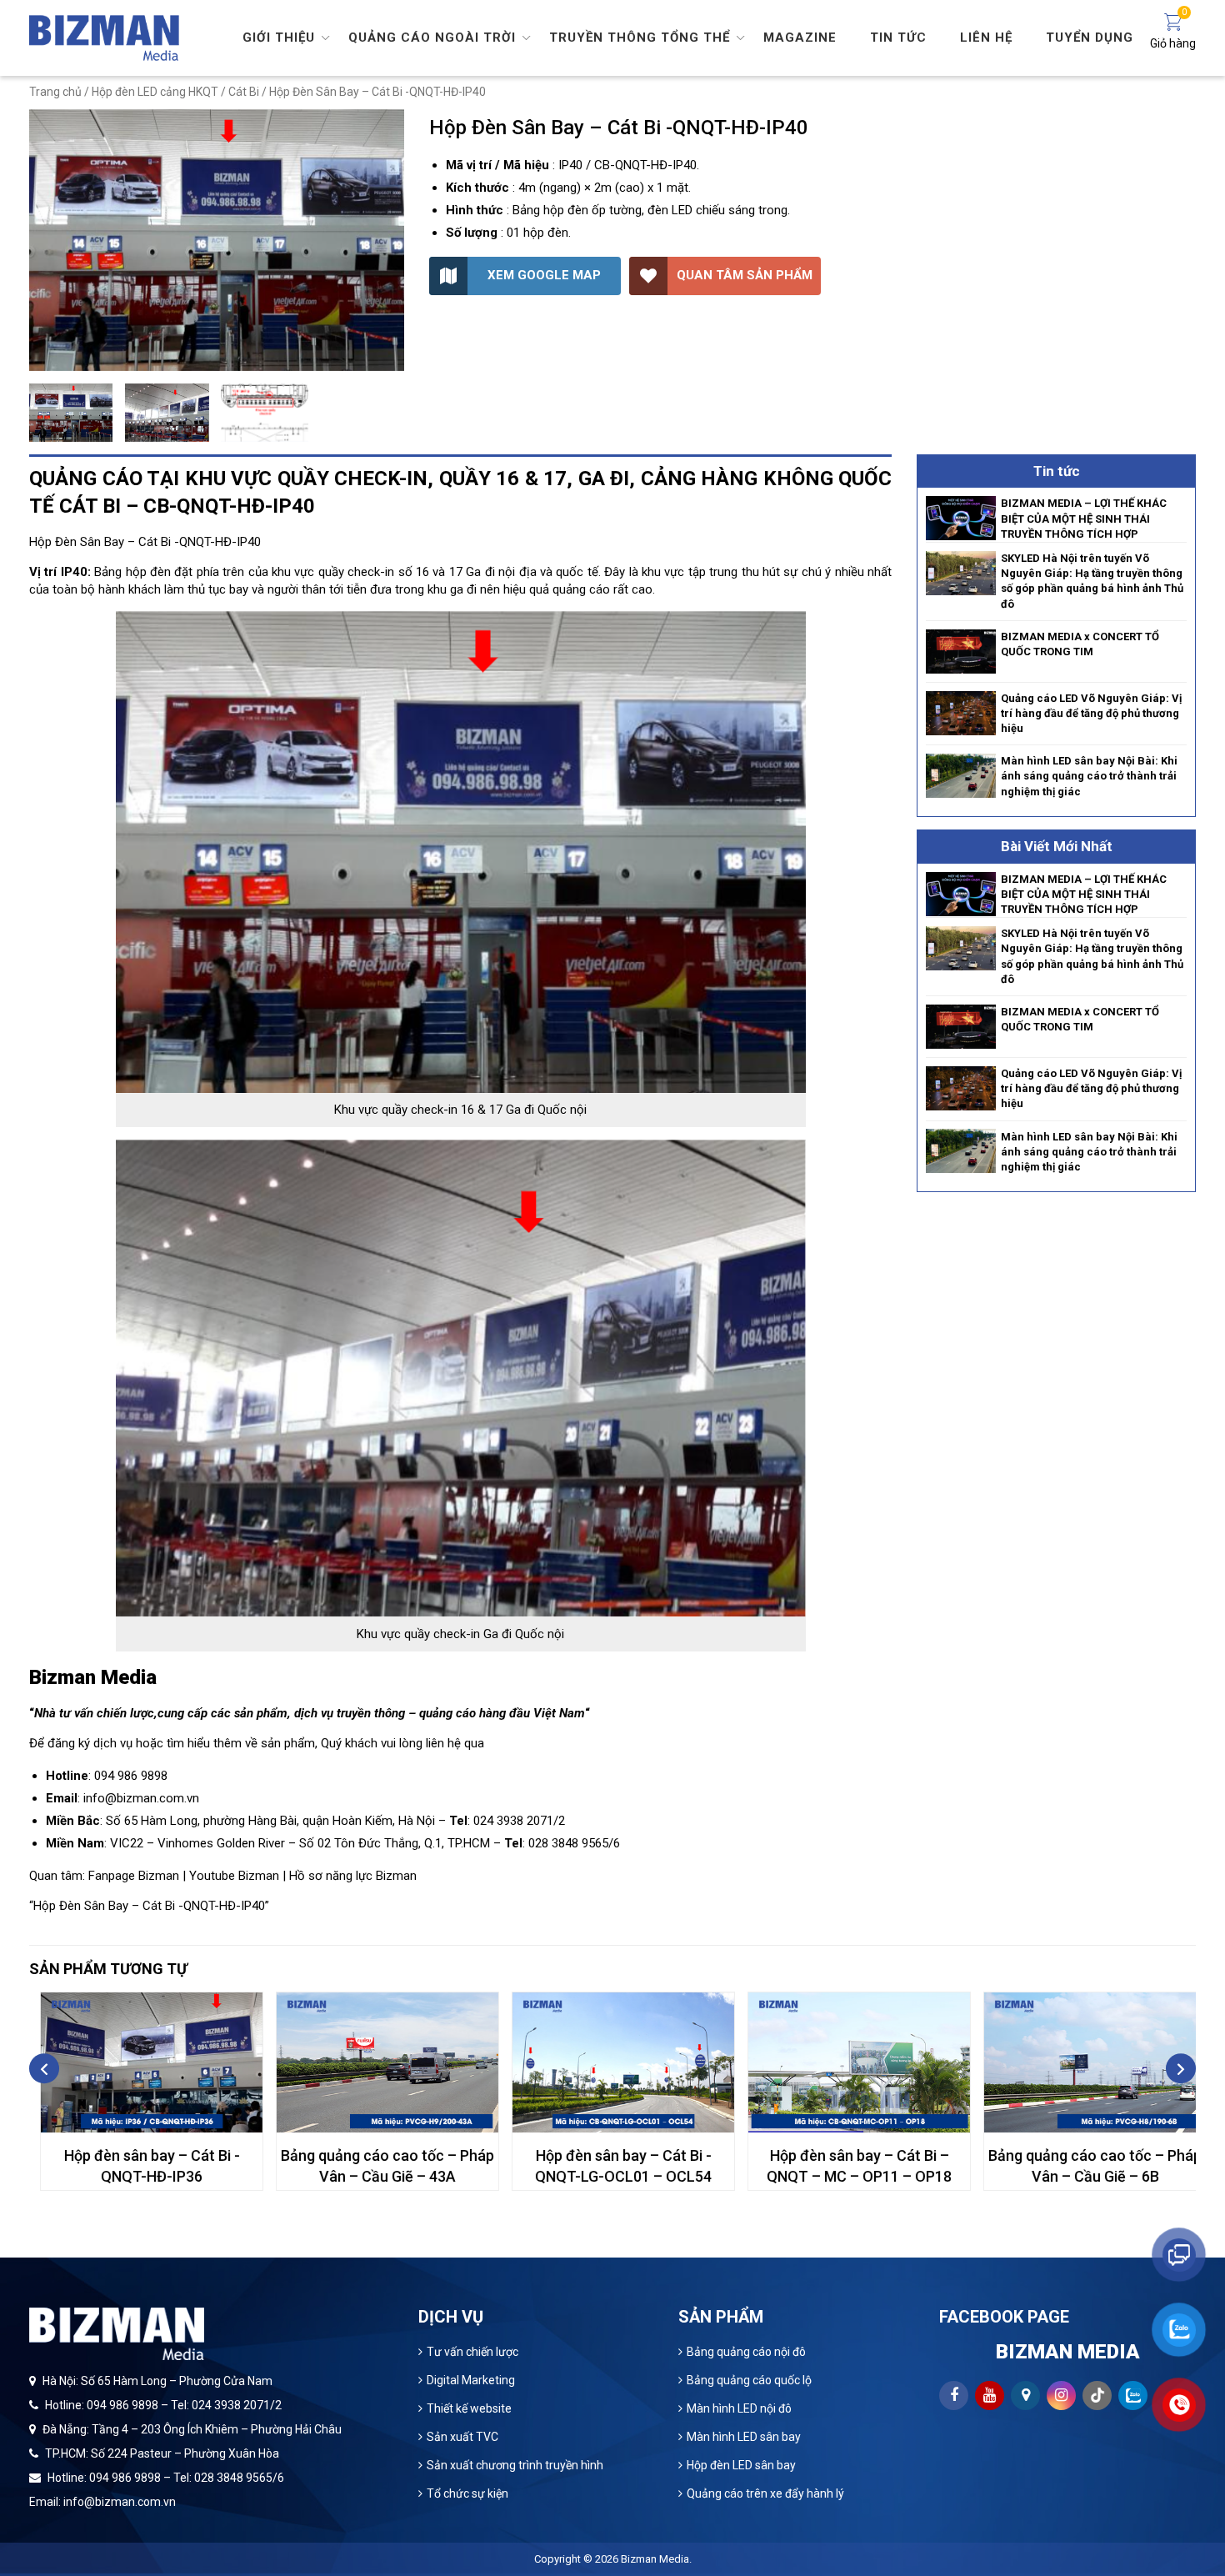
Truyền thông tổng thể (640, 38)
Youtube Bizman (234, 1876)
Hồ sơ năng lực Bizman (353, 1876)
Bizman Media (655, 2559)
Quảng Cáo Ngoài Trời (432, 38)
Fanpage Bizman (134, 1876)
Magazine (800, 38)
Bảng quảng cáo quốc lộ (749, 2380)
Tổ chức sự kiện (467, 2493)
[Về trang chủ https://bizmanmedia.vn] (104, 37)
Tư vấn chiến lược (472, 2352)
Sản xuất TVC (462, 2437)
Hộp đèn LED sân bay (741, 2465)
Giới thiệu (279, 38)
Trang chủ (55, 92)
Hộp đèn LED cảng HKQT (155, 92)
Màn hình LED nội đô (739, 2408)
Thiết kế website (469, 2408)
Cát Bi (244, 92)
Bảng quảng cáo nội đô (746, 2352)
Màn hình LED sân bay (744, 2437)
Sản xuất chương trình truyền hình (515, 2465)
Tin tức (898, 38)
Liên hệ (986, 38)
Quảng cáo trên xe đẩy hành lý (765, 2493)
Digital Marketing (471, 2380)
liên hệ (443, 1743)
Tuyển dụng (1090, 38)
